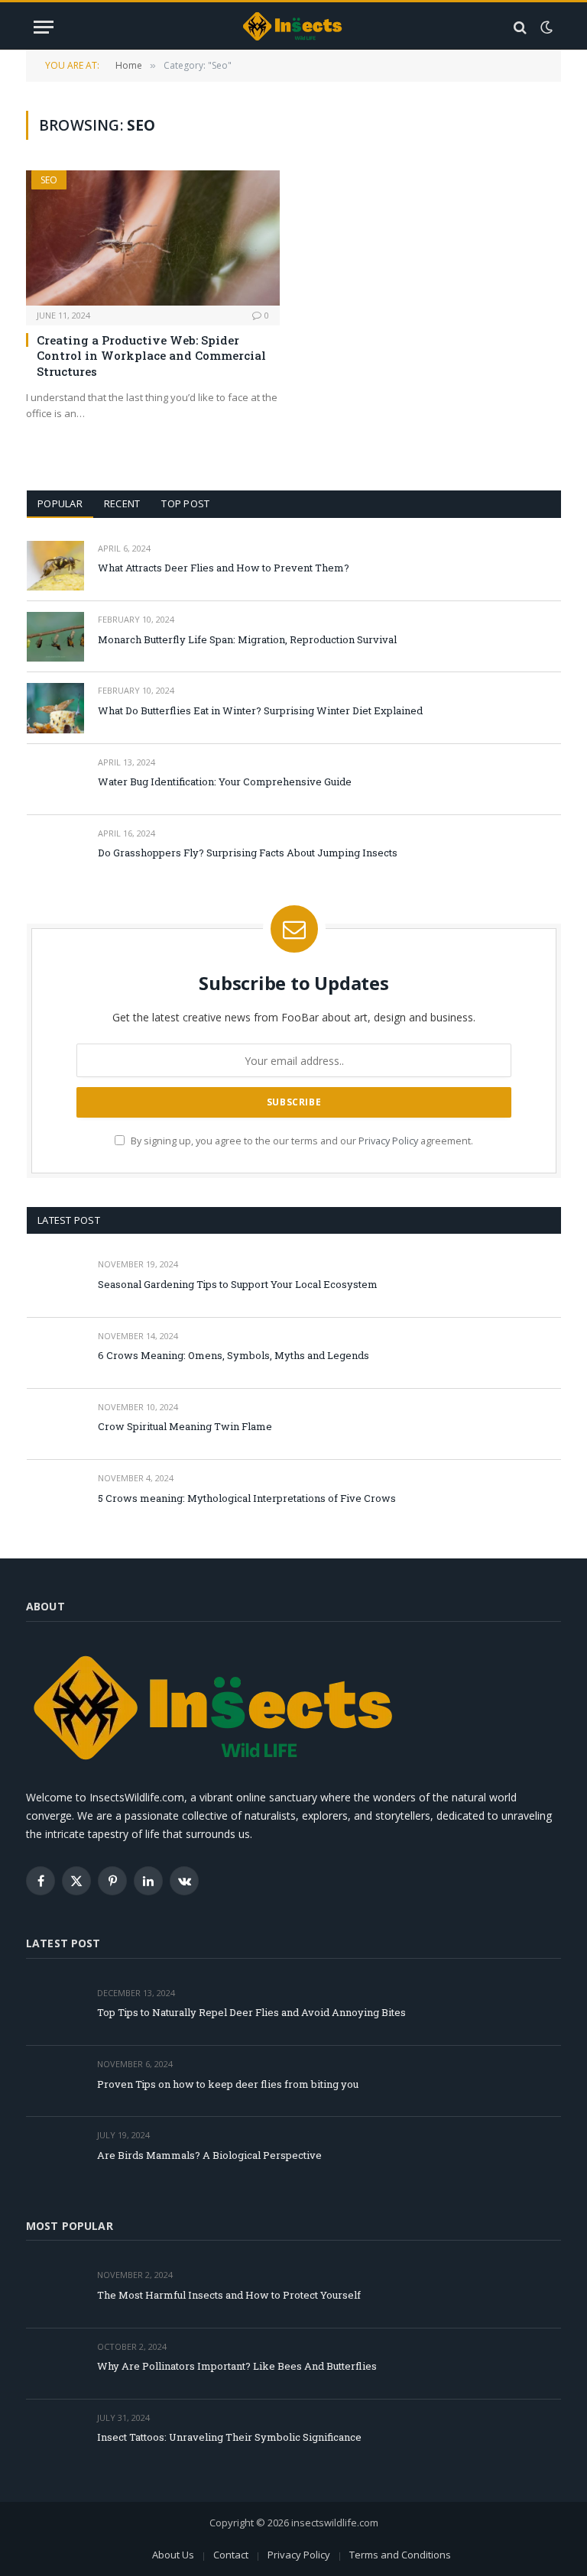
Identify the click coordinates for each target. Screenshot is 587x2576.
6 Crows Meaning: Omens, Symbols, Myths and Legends (234, 1355)
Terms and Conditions (400, 2555)
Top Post (185, 503)
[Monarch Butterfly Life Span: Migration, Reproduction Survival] (55, 637)
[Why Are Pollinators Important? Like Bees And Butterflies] (55, 2364)
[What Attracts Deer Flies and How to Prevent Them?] (55, 566)
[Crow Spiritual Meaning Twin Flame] (55, 1424)
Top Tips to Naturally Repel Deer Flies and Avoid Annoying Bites (251, 2012)
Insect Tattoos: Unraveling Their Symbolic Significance (229, 2437)
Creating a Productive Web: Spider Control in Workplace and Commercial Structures (151, 356)
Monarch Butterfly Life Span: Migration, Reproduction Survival (247, 639)
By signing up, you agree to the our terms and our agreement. (301, 1141)
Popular (60, 503)
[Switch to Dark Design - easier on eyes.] (545, 28)
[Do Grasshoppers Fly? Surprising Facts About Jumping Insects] (55, 851)
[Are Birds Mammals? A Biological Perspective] (55, 2152)
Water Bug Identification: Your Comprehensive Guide (225, 782)
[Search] (520, 27)
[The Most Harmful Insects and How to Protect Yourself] (55, 2292)
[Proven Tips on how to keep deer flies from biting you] (55, 2081)
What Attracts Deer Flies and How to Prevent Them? (224, 568)
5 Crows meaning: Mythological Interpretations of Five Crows (247, 1498)
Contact (231, 2555)
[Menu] (44, 27)
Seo (49, 180)
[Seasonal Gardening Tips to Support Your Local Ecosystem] (55, 1282)
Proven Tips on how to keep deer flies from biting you (228, 2084)
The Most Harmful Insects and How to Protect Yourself (229, 2295)
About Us (173, 2555)
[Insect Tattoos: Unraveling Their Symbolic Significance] (55, 2435)
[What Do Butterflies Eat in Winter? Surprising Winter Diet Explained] (55, 708)
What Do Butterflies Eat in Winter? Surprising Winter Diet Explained (260, 710)
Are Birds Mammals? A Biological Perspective (209, 2155)
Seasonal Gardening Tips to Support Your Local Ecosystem (238, 1284)
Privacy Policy (388, 1141)
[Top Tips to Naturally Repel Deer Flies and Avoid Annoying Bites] (55, 2010)
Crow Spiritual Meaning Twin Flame (185, 1426)
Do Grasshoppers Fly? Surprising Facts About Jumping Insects (248, 853)
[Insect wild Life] (293, 27)
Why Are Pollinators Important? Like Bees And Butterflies (237, 2366)
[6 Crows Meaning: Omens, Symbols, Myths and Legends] (55, 1353)
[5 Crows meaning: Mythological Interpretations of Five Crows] (55, 1495)
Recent (122, 503)
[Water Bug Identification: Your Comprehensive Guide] (55, 780)
